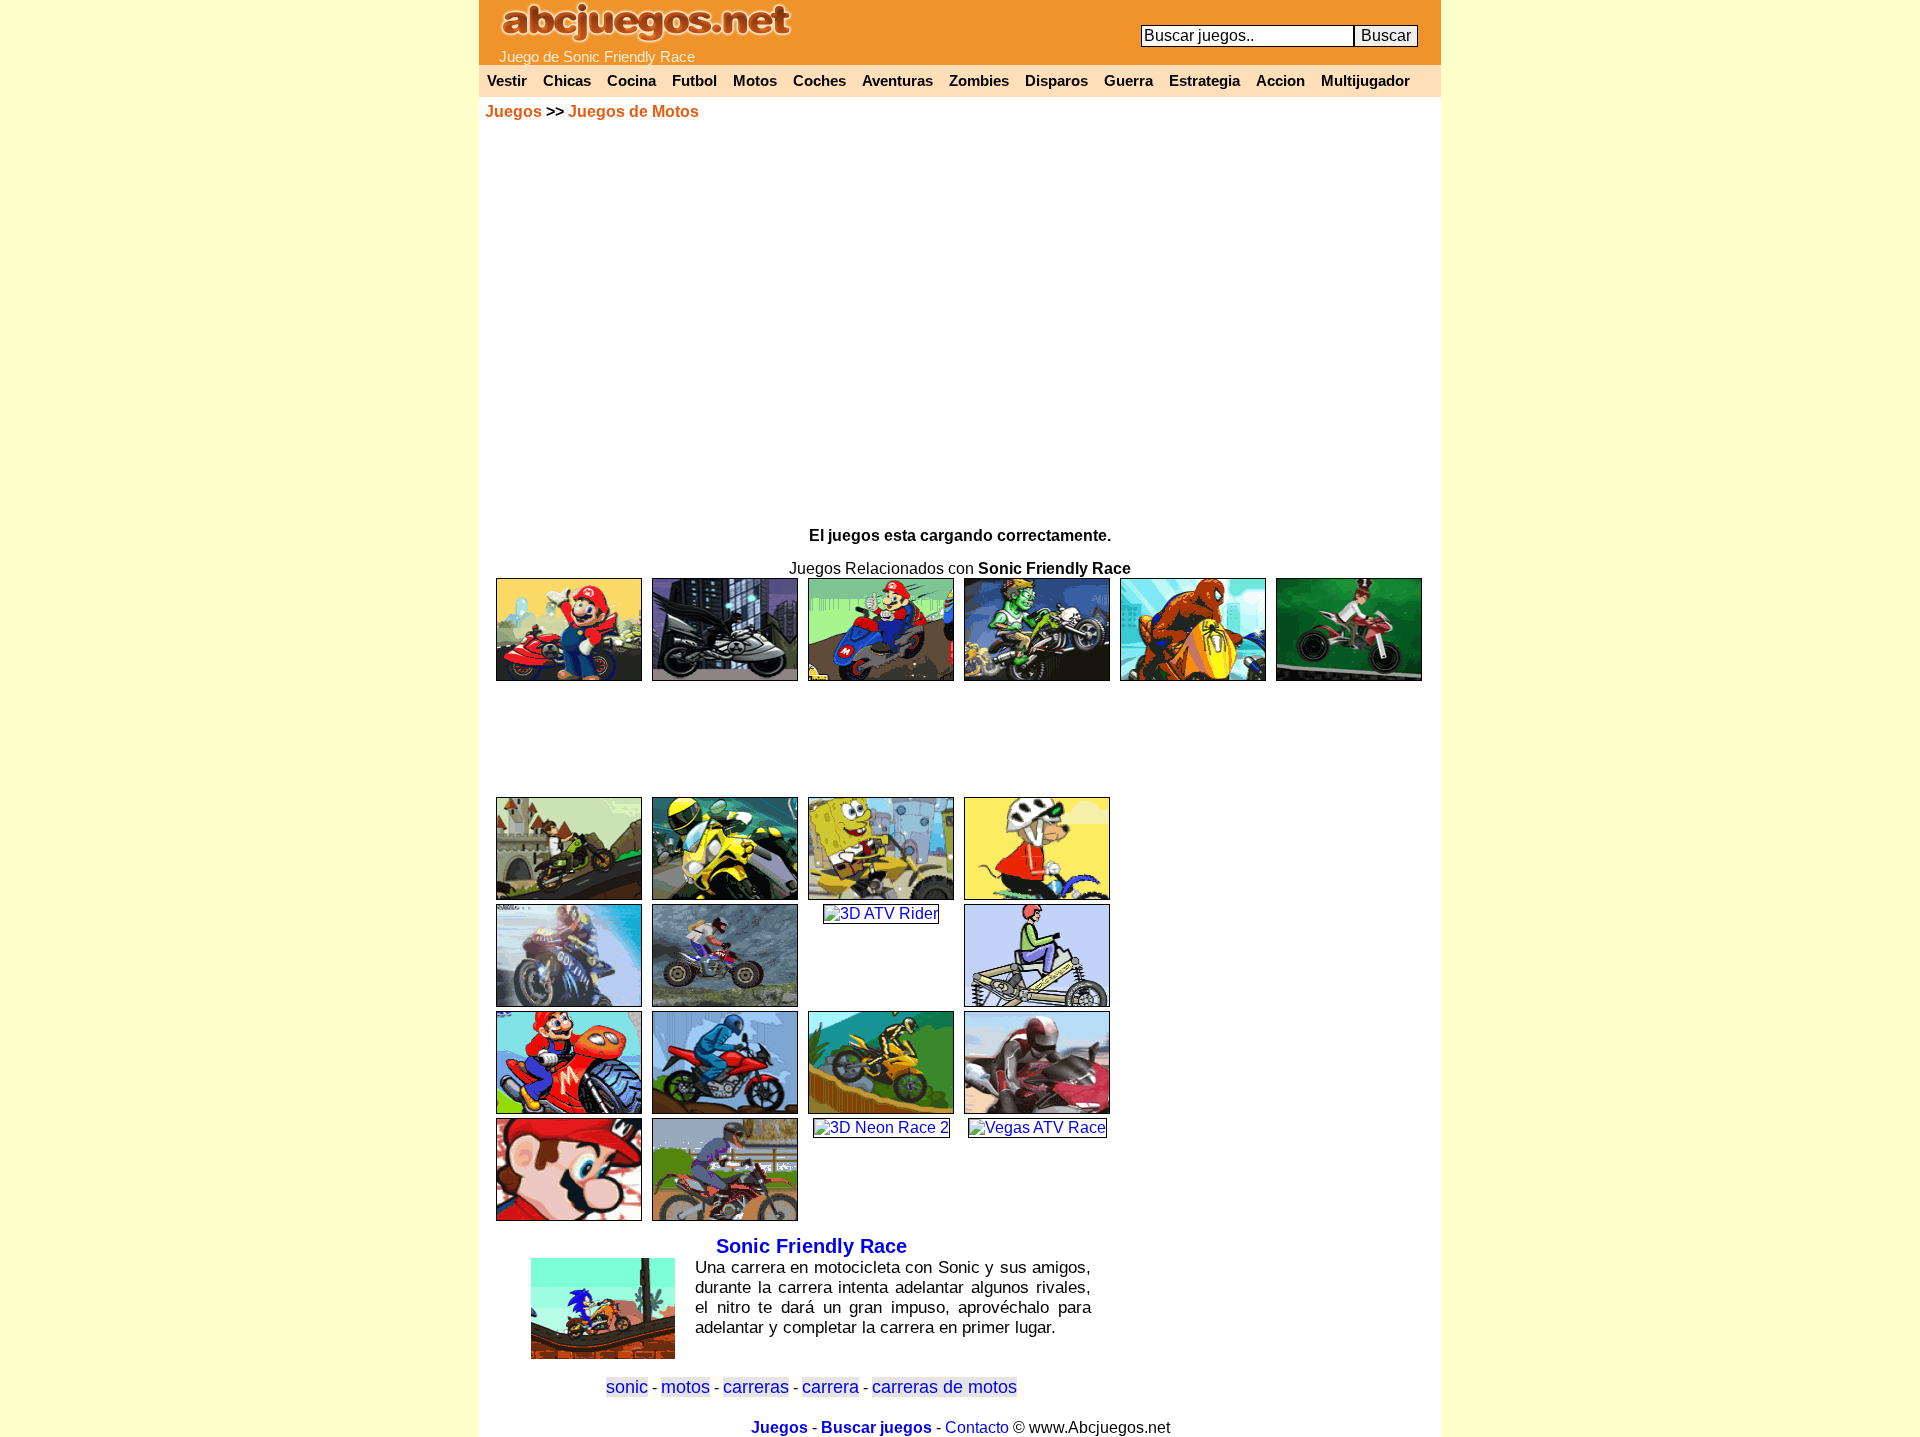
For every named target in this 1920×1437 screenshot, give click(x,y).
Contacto (977, 1427)
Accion (1280, 81)
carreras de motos (944, 1387)
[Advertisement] (960, 730)
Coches (819, 81)
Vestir (507, 81)
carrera (830, 1387)
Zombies (979, 81)
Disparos (1056, 81)
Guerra (1128, 81)
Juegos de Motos (633, 111)
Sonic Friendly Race (811, 1246)
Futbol (694, 81)
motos (685, 1387)
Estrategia (1204, 81)
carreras (756, 1387)
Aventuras (897, 81)
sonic (627, 1387)
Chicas (567, 81)
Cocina (631, 81)
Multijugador (1365, 81)
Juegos (513, 111)
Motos (755, 81)
